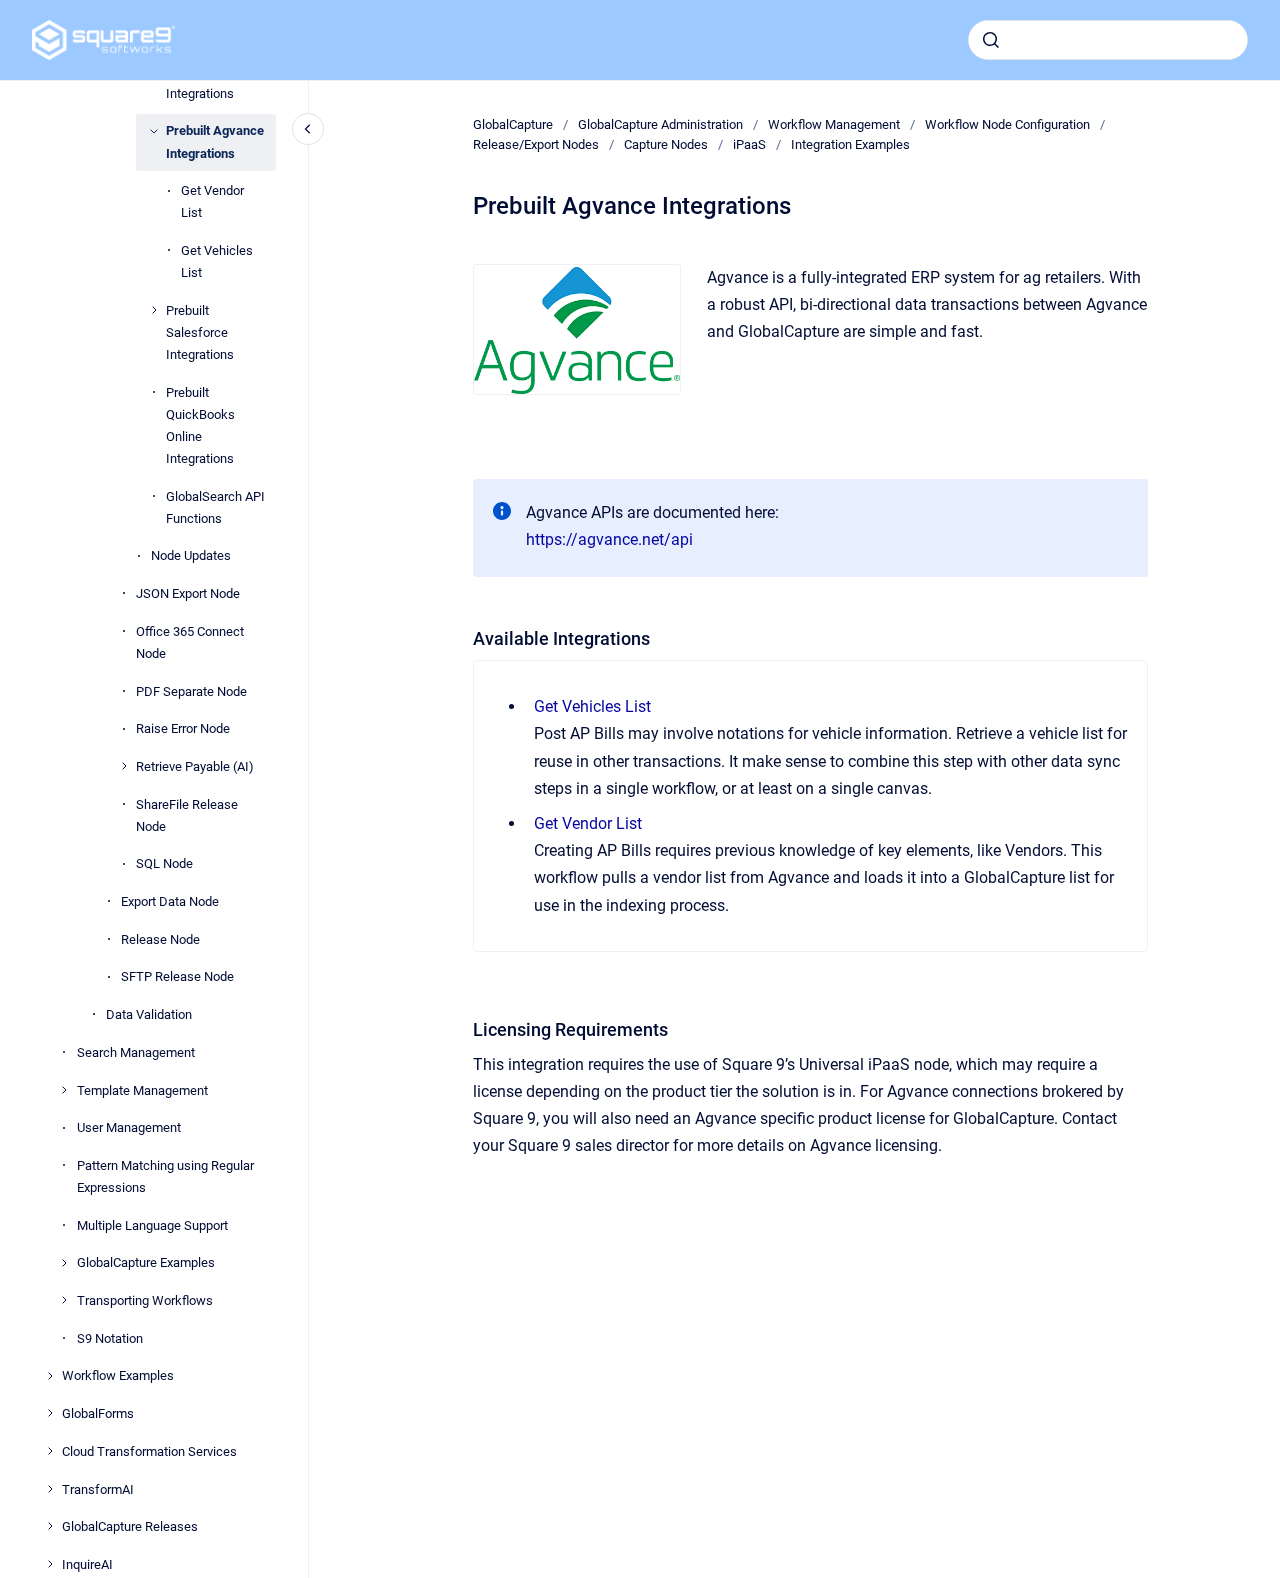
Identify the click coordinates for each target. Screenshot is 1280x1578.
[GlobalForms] (50, 1413)
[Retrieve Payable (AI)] (124, 766)
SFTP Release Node (177, 976)
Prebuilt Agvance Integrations (215, 141)
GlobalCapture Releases (130, 1526)
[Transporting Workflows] (64, 1300)
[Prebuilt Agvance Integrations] (154, 131)
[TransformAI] (50, 1489)
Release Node (160, 938)
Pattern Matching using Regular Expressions (165, 1175)
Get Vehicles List (217, 261)
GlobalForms (98, 1413)
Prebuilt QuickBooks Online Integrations (200, 424)
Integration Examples (850, 144)
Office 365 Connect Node (190, 641)
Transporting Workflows (145, 1300)
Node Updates (191, 555)
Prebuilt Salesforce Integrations (200, 331)
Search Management (136, 1051)
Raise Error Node (183, 728)
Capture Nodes (666, 144)
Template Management (142, 1089)
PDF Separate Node (191, 690)
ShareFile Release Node (187, 814)
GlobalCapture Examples (146, 1262)
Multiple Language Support (152, 1224)
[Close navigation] (308, 129)
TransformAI (98, 1488)
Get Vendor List (212, 201)
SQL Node (164, 863)
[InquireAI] (50, 1564)
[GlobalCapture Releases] (50, 1526)
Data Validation (149, 1014)
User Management (129, 1127)
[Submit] (991, 40)
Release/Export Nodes (536, 144)
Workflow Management (834, 124)
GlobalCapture (513, 124)
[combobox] (1108, 40)
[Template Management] (64, 1090)
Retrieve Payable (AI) (195, 766)
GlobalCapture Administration (660, 124)
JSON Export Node (188, 593)
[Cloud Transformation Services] (50, 1451)
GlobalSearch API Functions (215, 506)
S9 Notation (110, 1337)
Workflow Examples (118, 1375)
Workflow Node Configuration (1007, 124)
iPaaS (749, 144)
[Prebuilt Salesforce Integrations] (154, 310)
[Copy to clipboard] (464, 636)
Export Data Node (170, 901)
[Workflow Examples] (50, 1376)
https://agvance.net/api (609, 539)
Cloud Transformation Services (149, 1450)
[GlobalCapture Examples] (64, 1263)
